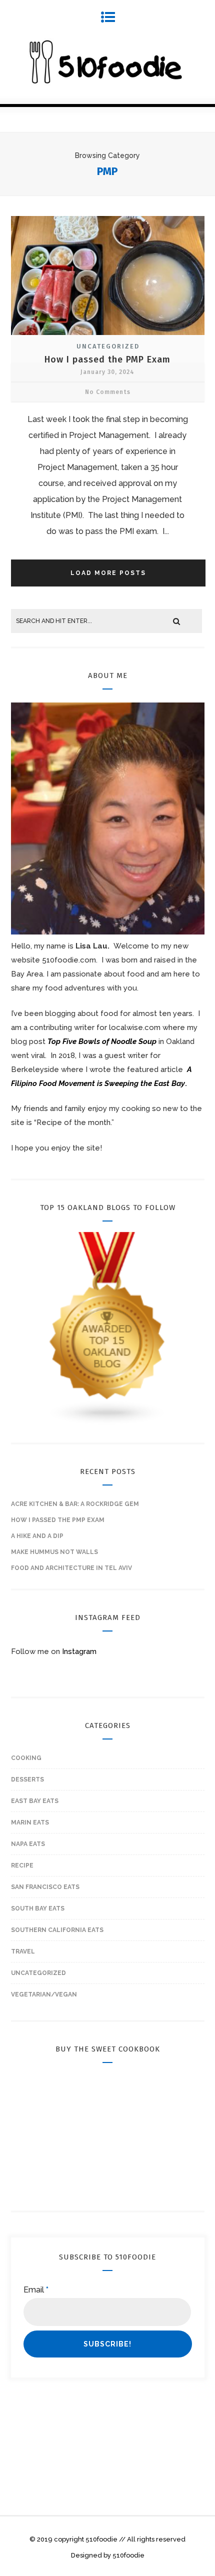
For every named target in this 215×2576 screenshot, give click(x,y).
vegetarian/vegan (44, 1994)
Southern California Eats (57, 1930)
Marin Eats (30, 1822)
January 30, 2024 (107, 372)
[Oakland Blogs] (108, 1423)
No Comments (108, 392)
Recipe (22, 1865)
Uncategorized (108, 346)
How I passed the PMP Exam (107, 359)
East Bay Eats (35, 1801)
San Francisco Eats (45, 1887)
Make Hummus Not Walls (54, 1552)
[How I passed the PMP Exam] (108, 336)
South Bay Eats (38, 1908)
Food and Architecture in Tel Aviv (71, 1568)
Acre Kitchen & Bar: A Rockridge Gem (75, 1504)
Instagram (79, 1651)
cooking (26, 1758)
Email (36, 2290)
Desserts (27, 1779)
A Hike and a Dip (37, 1536)
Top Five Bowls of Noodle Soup (102, 1041)
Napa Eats (28, 1844)
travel (23, 1951)
